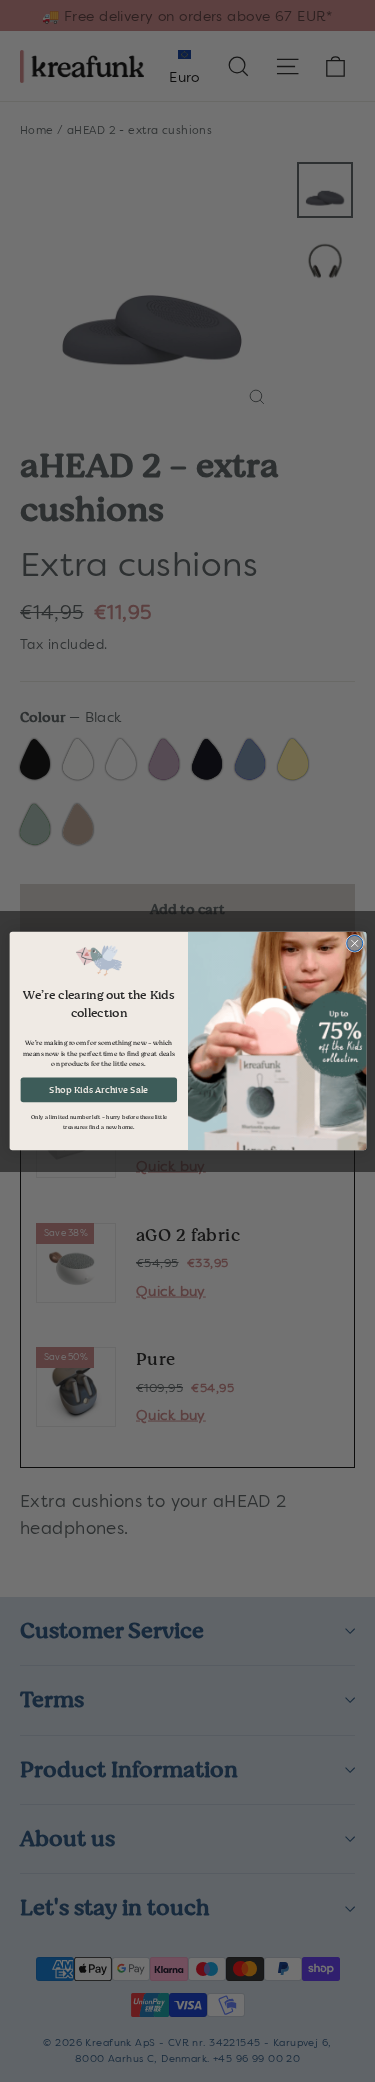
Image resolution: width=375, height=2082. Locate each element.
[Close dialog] (354, 943)
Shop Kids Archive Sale (98, 1090)
